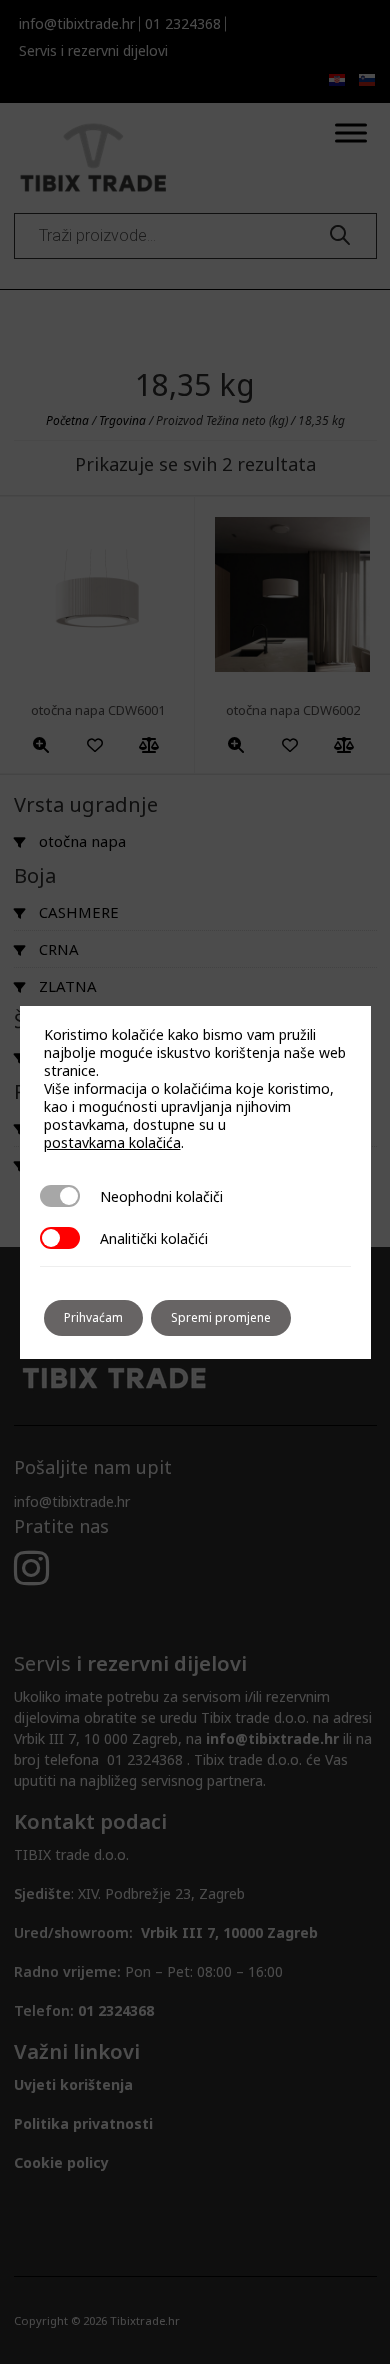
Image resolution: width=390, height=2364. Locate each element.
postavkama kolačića (112, 1143)
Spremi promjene (221, 1317)
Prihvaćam (93, 1317)
